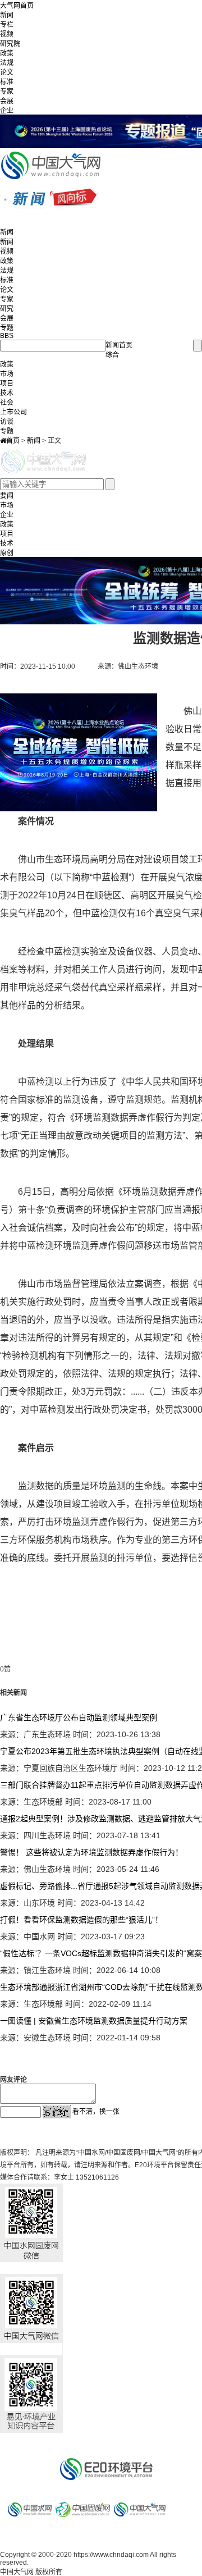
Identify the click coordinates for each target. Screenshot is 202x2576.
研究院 (10, 44)
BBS (7, 336)
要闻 (7, 496)
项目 (7, 383)
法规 (7, 63)
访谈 (7, 422)
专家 (7, 92)
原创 (7, 553)
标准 (7, 82)
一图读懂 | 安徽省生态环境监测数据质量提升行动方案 (94, 2021)
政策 (7, 53)
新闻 (7, 15)
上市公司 (13, 412)
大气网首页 (17, 6)
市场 (7, 374)
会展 (7, 101)
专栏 (7, 25)
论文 (7, 72)
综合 (112, 355)
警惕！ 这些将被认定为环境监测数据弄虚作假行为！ (91, 1852)
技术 (7, 393)
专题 (7, 328)
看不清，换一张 (96, 2112)
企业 (7, 111)
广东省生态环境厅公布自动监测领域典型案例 (79, 1718)
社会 (7, 403)
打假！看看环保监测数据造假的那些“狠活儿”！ (81, 1920)
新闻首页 (119, 345)
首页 (13, 441)
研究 (7, 309)
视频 (7, 34)
